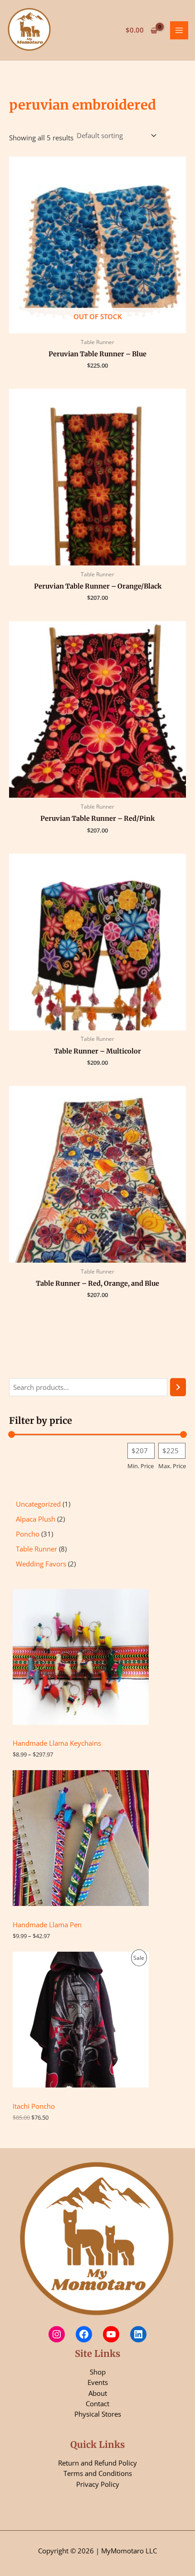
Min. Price (141, 1466)
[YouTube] (111, 2334)
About (98, 2393)
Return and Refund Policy (97, 2463)
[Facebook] (84, 2334)
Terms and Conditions (98, 2473)
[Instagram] (57, 2334)
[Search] (178, 1387)
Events (98, 2382)
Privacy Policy (98, 2484)
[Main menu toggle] (179, 30)
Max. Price (172, 1466)
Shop (98, 2372)
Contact (97, 2404)
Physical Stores (98, 2414)
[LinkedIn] (138, 2334)
